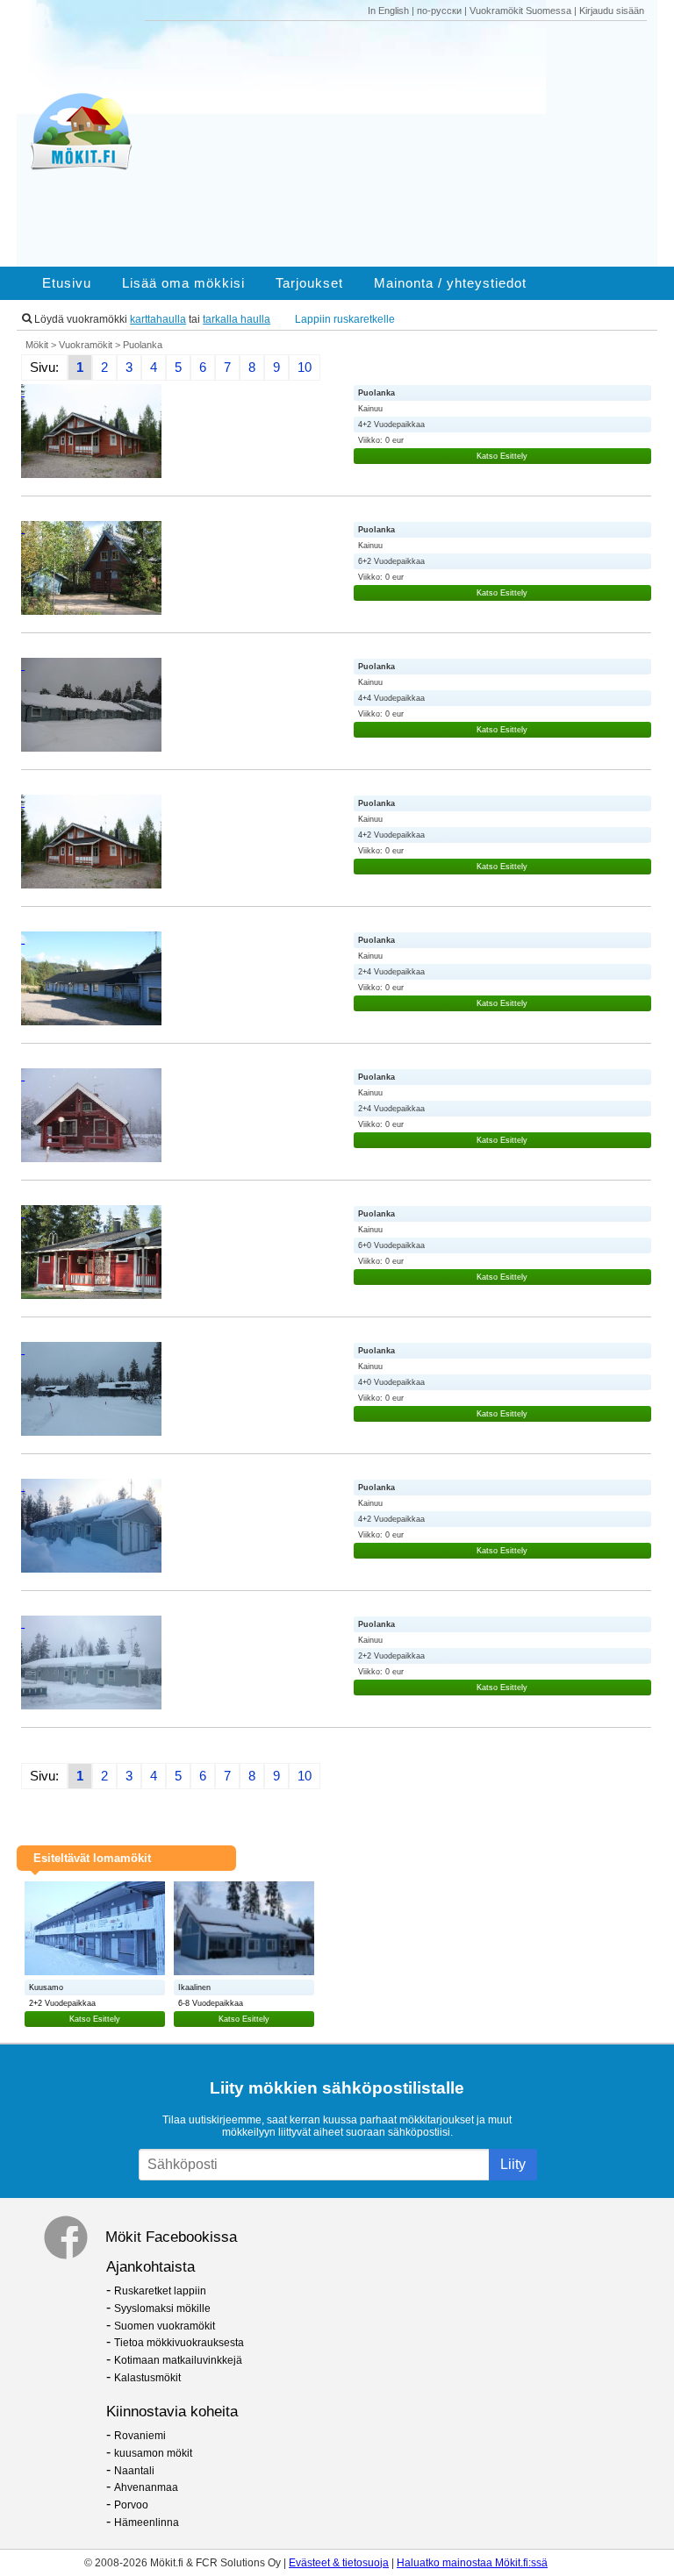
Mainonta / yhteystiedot (450, 283)
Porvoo (131, 2505)
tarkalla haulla (237, 319)
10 (305, 367)
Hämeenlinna (147, 2522)
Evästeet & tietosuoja (339, 2563)
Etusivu (67, 283)
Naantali (134, 2471)
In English (388, 11)
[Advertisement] (402, 144)
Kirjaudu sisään (612, 11)
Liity (513, 2164)
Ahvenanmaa (146, 2487)
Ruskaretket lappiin (160, 2291)
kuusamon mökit (153, 2453)
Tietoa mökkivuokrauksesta (179, 2343)
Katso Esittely (502, 456)
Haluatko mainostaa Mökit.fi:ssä (472, 2563)
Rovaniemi (140, 2436)
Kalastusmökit (147, 2378)
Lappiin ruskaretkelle (345, 319)
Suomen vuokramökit (165, 2326)
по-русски (439, 11)
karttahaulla (158, 319)
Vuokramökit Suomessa (520, 11)
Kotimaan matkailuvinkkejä (178, 2360)
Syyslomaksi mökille (162, 2308)
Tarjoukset (309, 283)
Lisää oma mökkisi (183, 283)
